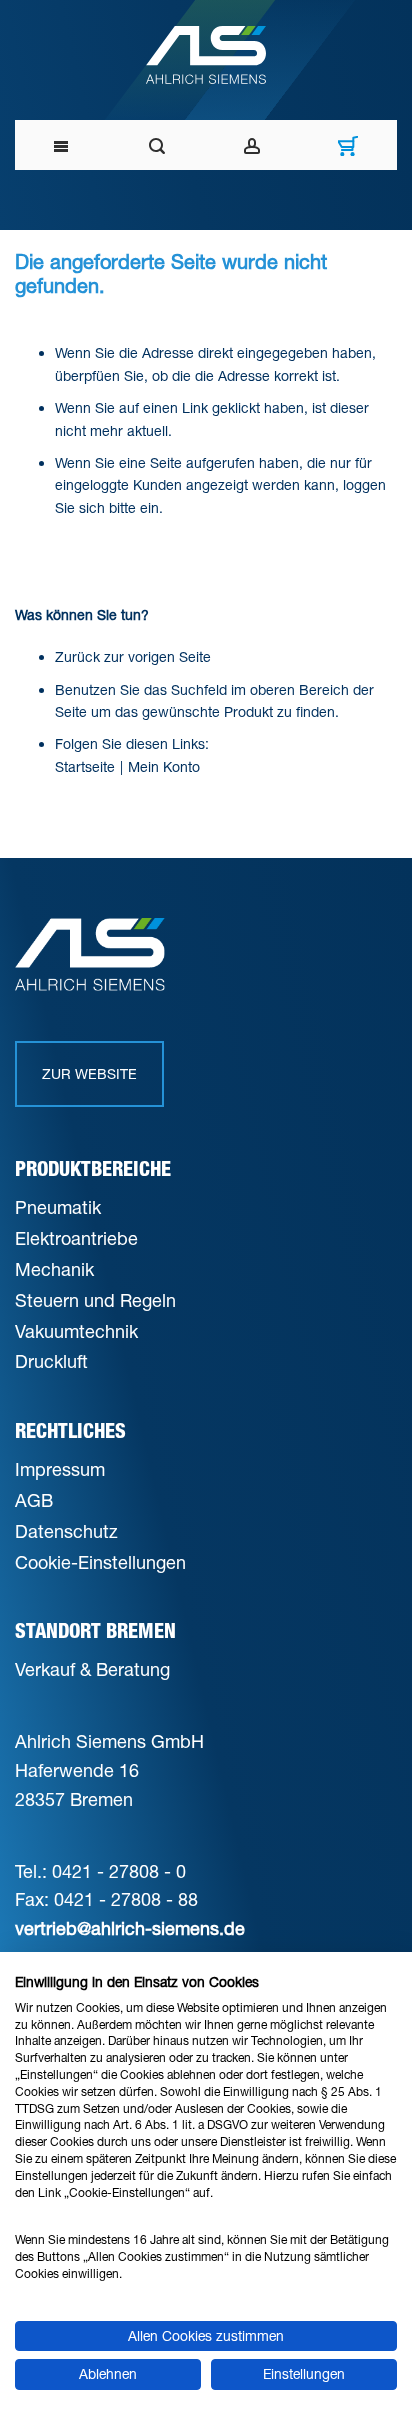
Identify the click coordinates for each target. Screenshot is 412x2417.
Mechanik (54, 1269)
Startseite (85, 766)
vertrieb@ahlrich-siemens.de (130, 1928)
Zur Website (89, 1073)
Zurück (77, 656)
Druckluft (51, 1361)
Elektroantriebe (76, 1238)
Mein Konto (164, 766)
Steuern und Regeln (95, 1300)
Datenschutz (66, 1531)
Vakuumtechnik (76, 1331)
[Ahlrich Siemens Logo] (205, 55)
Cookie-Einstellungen (100, 1562)
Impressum (60, 1469)
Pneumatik (58, 1207)
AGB (34, 1500)
